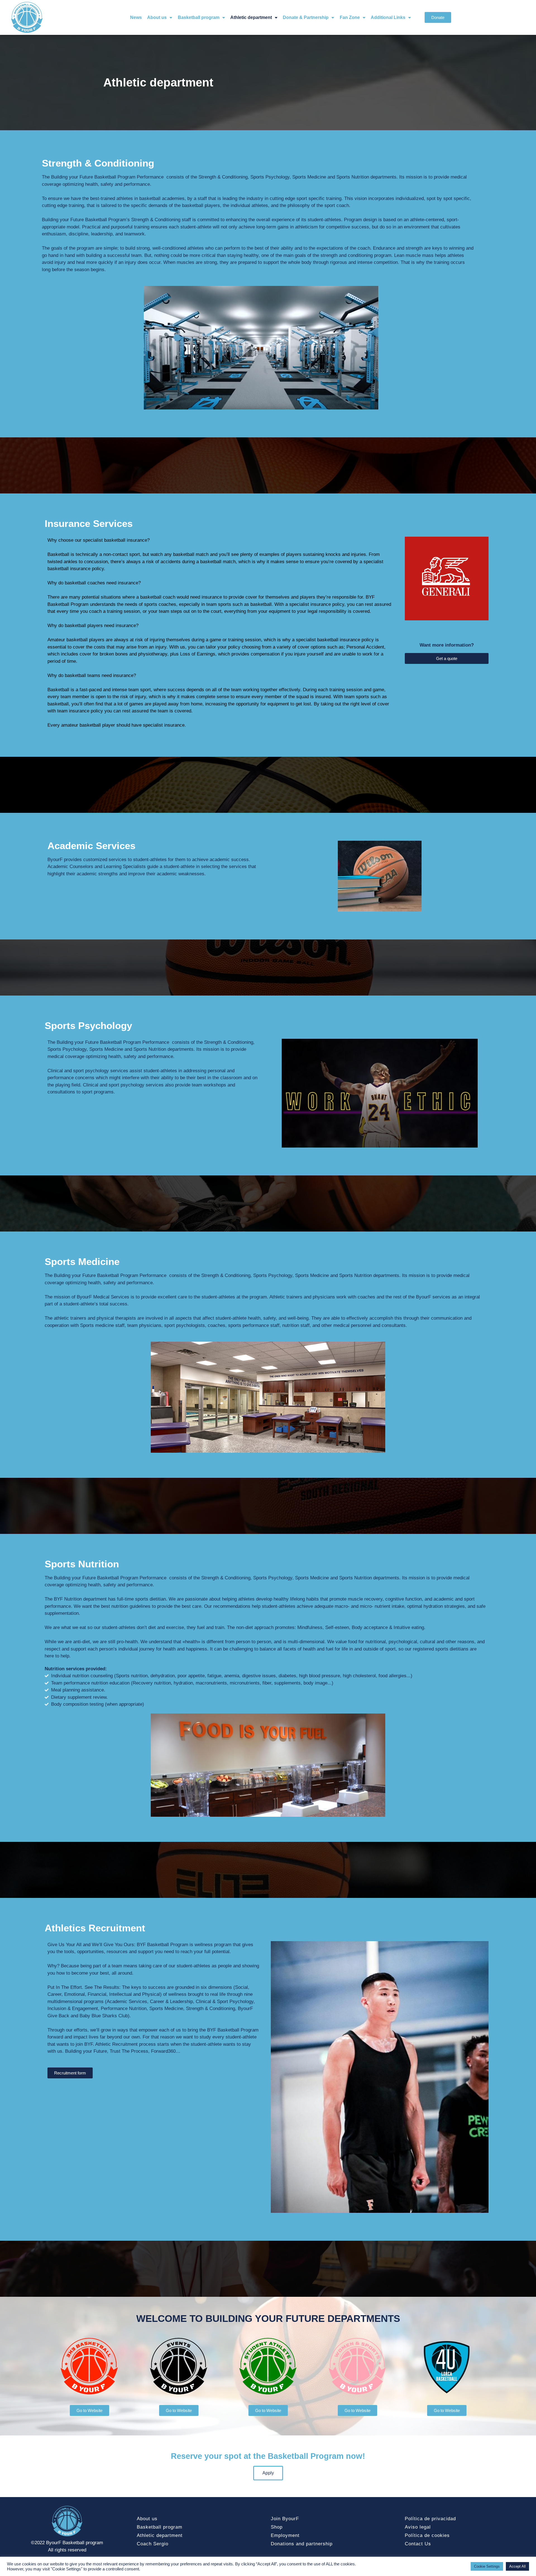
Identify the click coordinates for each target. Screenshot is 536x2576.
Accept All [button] (517, 2566)
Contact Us (418, 2544)
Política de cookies (427, 2535)
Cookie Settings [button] (487, 2566)
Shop (277, 2527)
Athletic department (251, 17)
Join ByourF (285, 2519)
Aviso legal (418, 2527)
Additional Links (388, 17)
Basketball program (199, 17)
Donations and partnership (302, 2544)
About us (157, 17)
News (136, 17)
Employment (285, 2535)
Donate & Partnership (306, 17)
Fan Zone (350, 17)
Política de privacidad (430, 2519)
